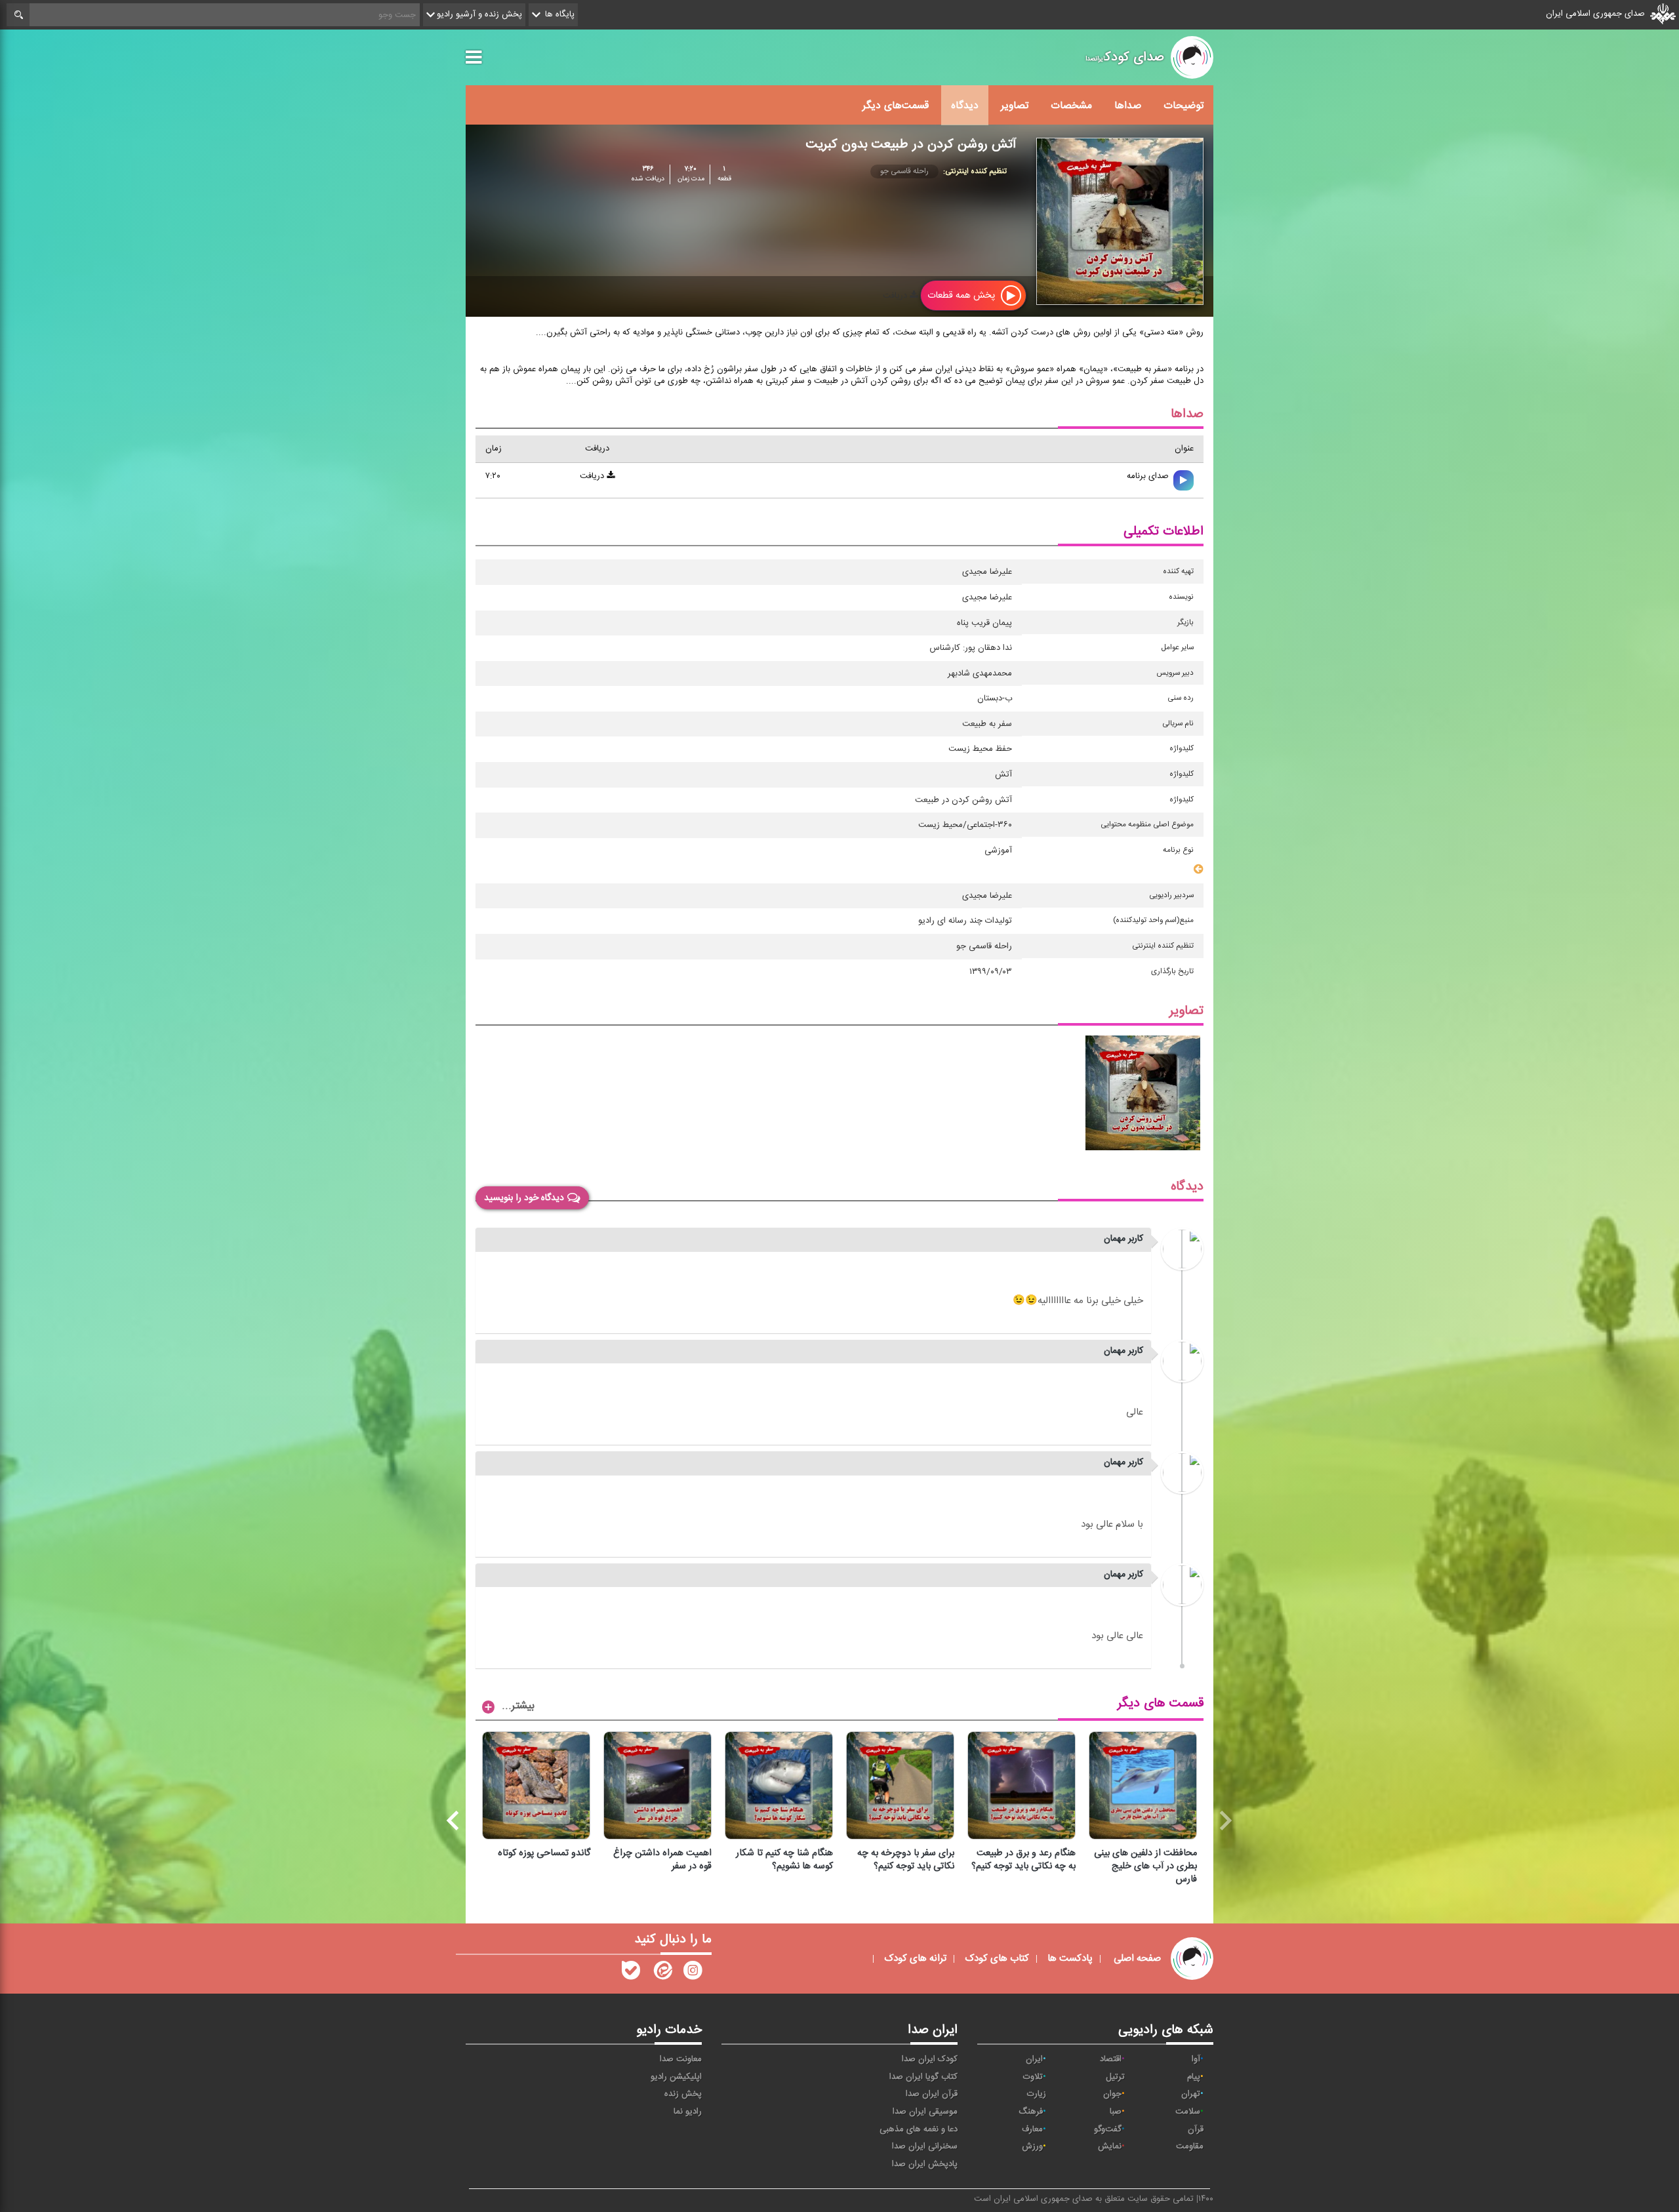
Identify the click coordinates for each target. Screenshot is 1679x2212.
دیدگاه (965, 106)
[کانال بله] (631, 1973)
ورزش (1032, 2146)
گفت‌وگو (1108, 2129)
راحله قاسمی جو (904, 171)
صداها (1128, 106)
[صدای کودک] (693, 1973)
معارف (1032, 2129)
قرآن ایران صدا (932, 2094)
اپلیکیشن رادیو (676, 2077)
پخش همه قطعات (962, 295)
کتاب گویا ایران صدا (923, 2077)
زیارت (1037, 2094)
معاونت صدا (681, 2059)
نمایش (1110, 2146)
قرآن (1196, 2129)
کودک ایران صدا (930, 2059)
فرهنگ (1031, 2112)
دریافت (896, 296)
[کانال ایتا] (662, 1973)
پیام (1194, 2077)
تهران (1191, 2094)
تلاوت (1033, 2077)
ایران (1034, 2059)
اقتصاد (1111, 2059)
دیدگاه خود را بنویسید (524, 1198)
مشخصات (1071, 106)
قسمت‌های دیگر (896, 106)
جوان (1112, 2094)
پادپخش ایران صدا (925, 2164)
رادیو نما (688, 2112)
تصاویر (1015, 106)
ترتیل (1115, 2077)
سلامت (1188, 2112)
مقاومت (1190, 2146)
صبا (1116, 2112)
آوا (1196, 2059)
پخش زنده (683, 2094)
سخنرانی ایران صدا (925, 2146)
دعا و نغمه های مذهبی (919, 2129)
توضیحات (1183, 106)
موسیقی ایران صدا (925, 2112)
